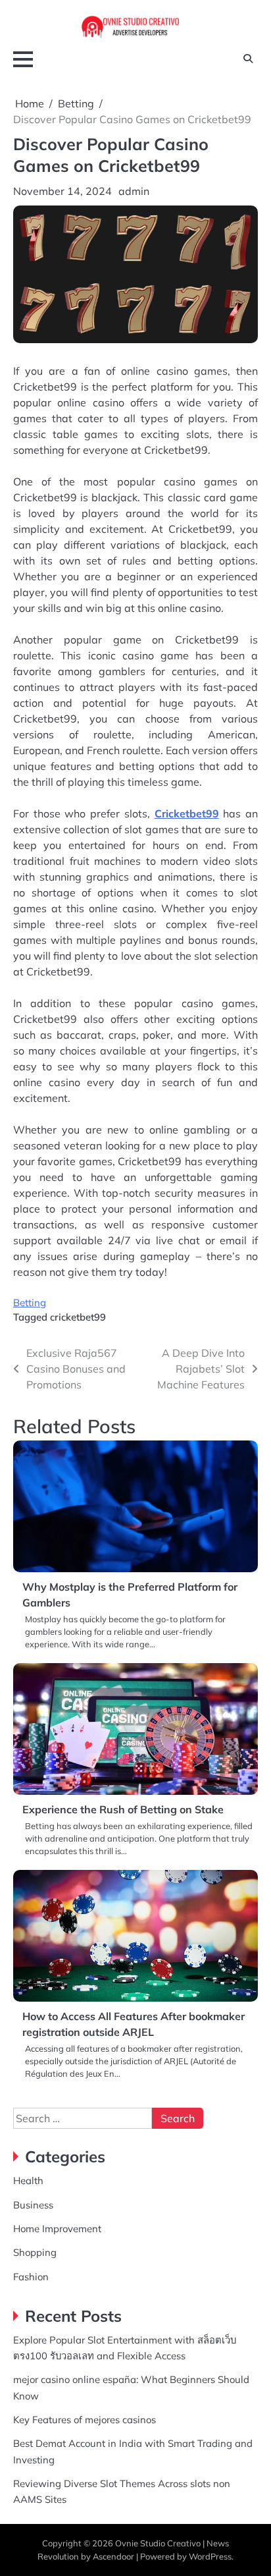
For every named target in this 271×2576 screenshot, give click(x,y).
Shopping (35, 2252)
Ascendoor (113, 2556)
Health (28, 2180)
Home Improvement (57, 2229)
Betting (30, 1302)
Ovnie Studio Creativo (158, 2543)
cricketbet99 (78, 1317)
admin (134, 191)
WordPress (210, 2556)
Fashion (31, 2277)
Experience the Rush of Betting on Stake (123, 1809)
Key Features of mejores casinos (85, 2420)
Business (33, 2205)
